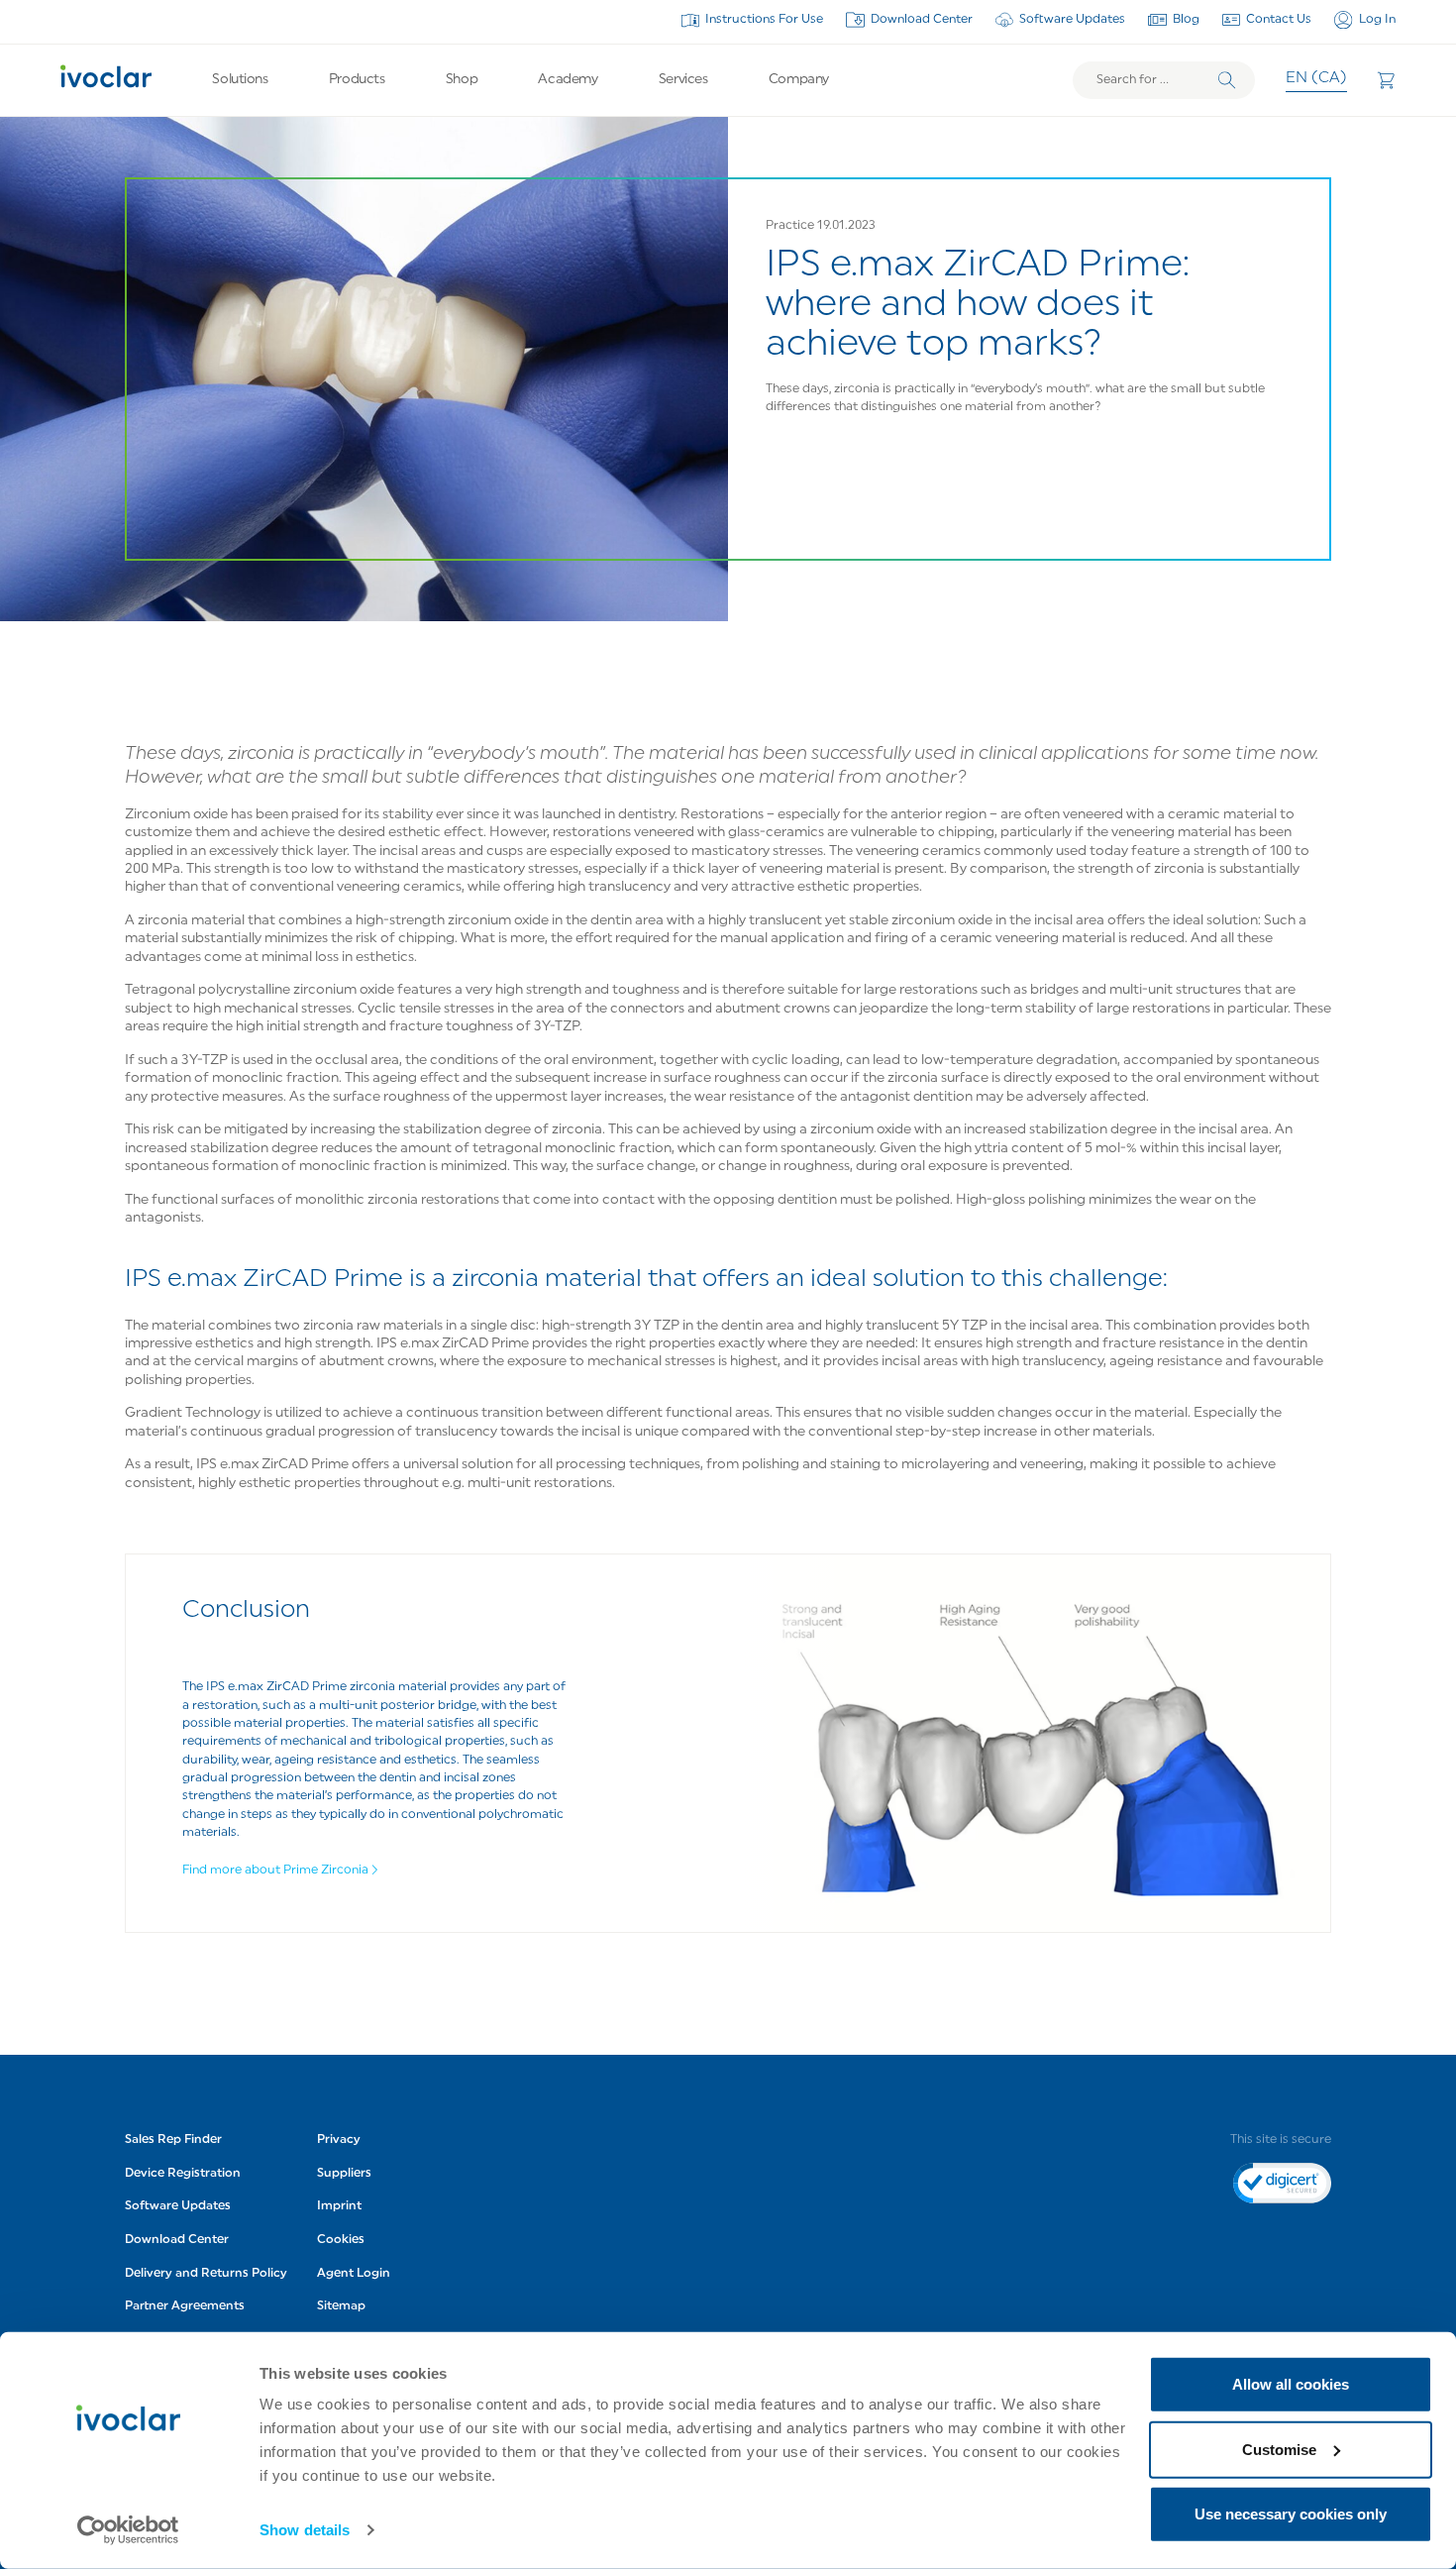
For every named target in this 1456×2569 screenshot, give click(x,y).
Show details (305, 2530)
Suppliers (344, 2174)
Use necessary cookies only (1291, 2514)
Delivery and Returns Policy (206, 2274)
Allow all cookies (1291, 2384)
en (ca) (1316, 79)
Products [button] (357, 80)
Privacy (339, 2140)
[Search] (1227, 80)
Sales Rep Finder (173, 2140)
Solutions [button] (240, 80)
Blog (1186, 20)
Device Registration (183, 2174)
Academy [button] (568, 80)
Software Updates (1072, 20)
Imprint (339, 2206)
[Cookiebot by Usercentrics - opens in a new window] (128, 2530)
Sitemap (341, 2306)
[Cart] (1386, 80)
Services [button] (683, 80)
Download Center (922, 20)
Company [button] (799, 80)
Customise (1279, 2449)
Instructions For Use (764, 20)
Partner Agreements (185, 2306)
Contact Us (1279, 20)
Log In (1377, 20)
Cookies (341, 2240)
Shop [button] (462, 80)
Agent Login (354, 2274)
